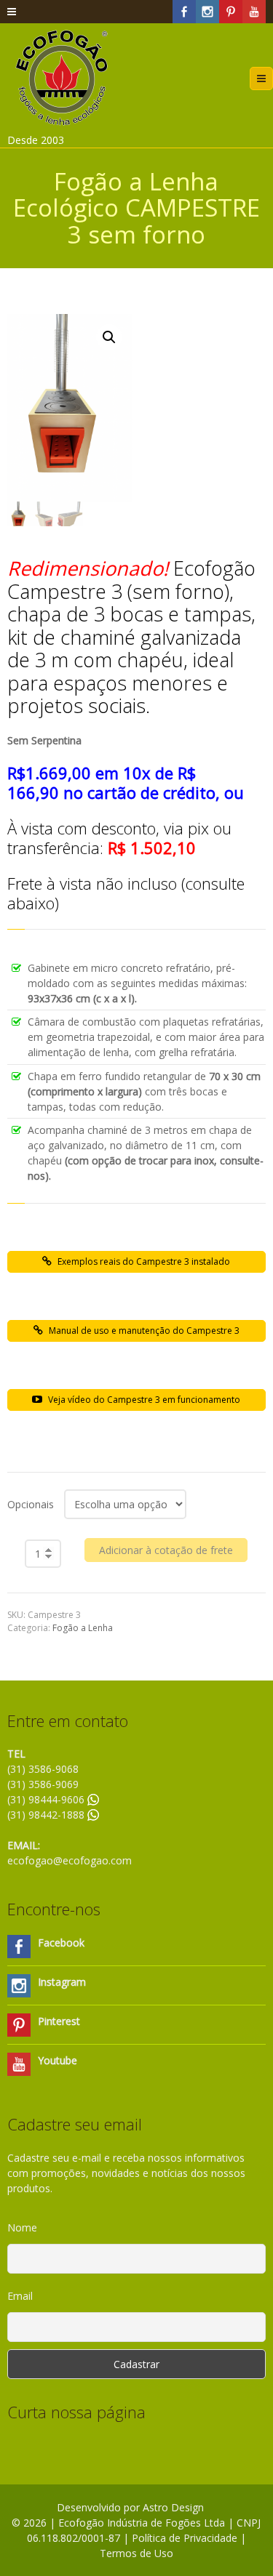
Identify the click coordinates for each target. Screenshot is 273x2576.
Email (20, 2296)
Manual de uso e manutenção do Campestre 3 (144, 1331)
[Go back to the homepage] (62, 78)
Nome (22, 2227)
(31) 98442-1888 (47, 1815)
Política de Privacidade (185, 2538)
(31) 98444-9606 (47, 1799)
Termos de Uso (136, 2553)
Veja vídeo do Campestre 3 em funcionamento (144, 1400)
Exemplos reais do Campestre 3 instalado (144, 1261)
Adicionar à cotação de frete (166, 1550)
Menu (273, 78)
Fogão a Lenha (83, 1628)
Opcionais (31, 1504)
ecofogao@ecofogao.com (70, 1860)
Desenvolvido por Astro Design (130, 2507)
